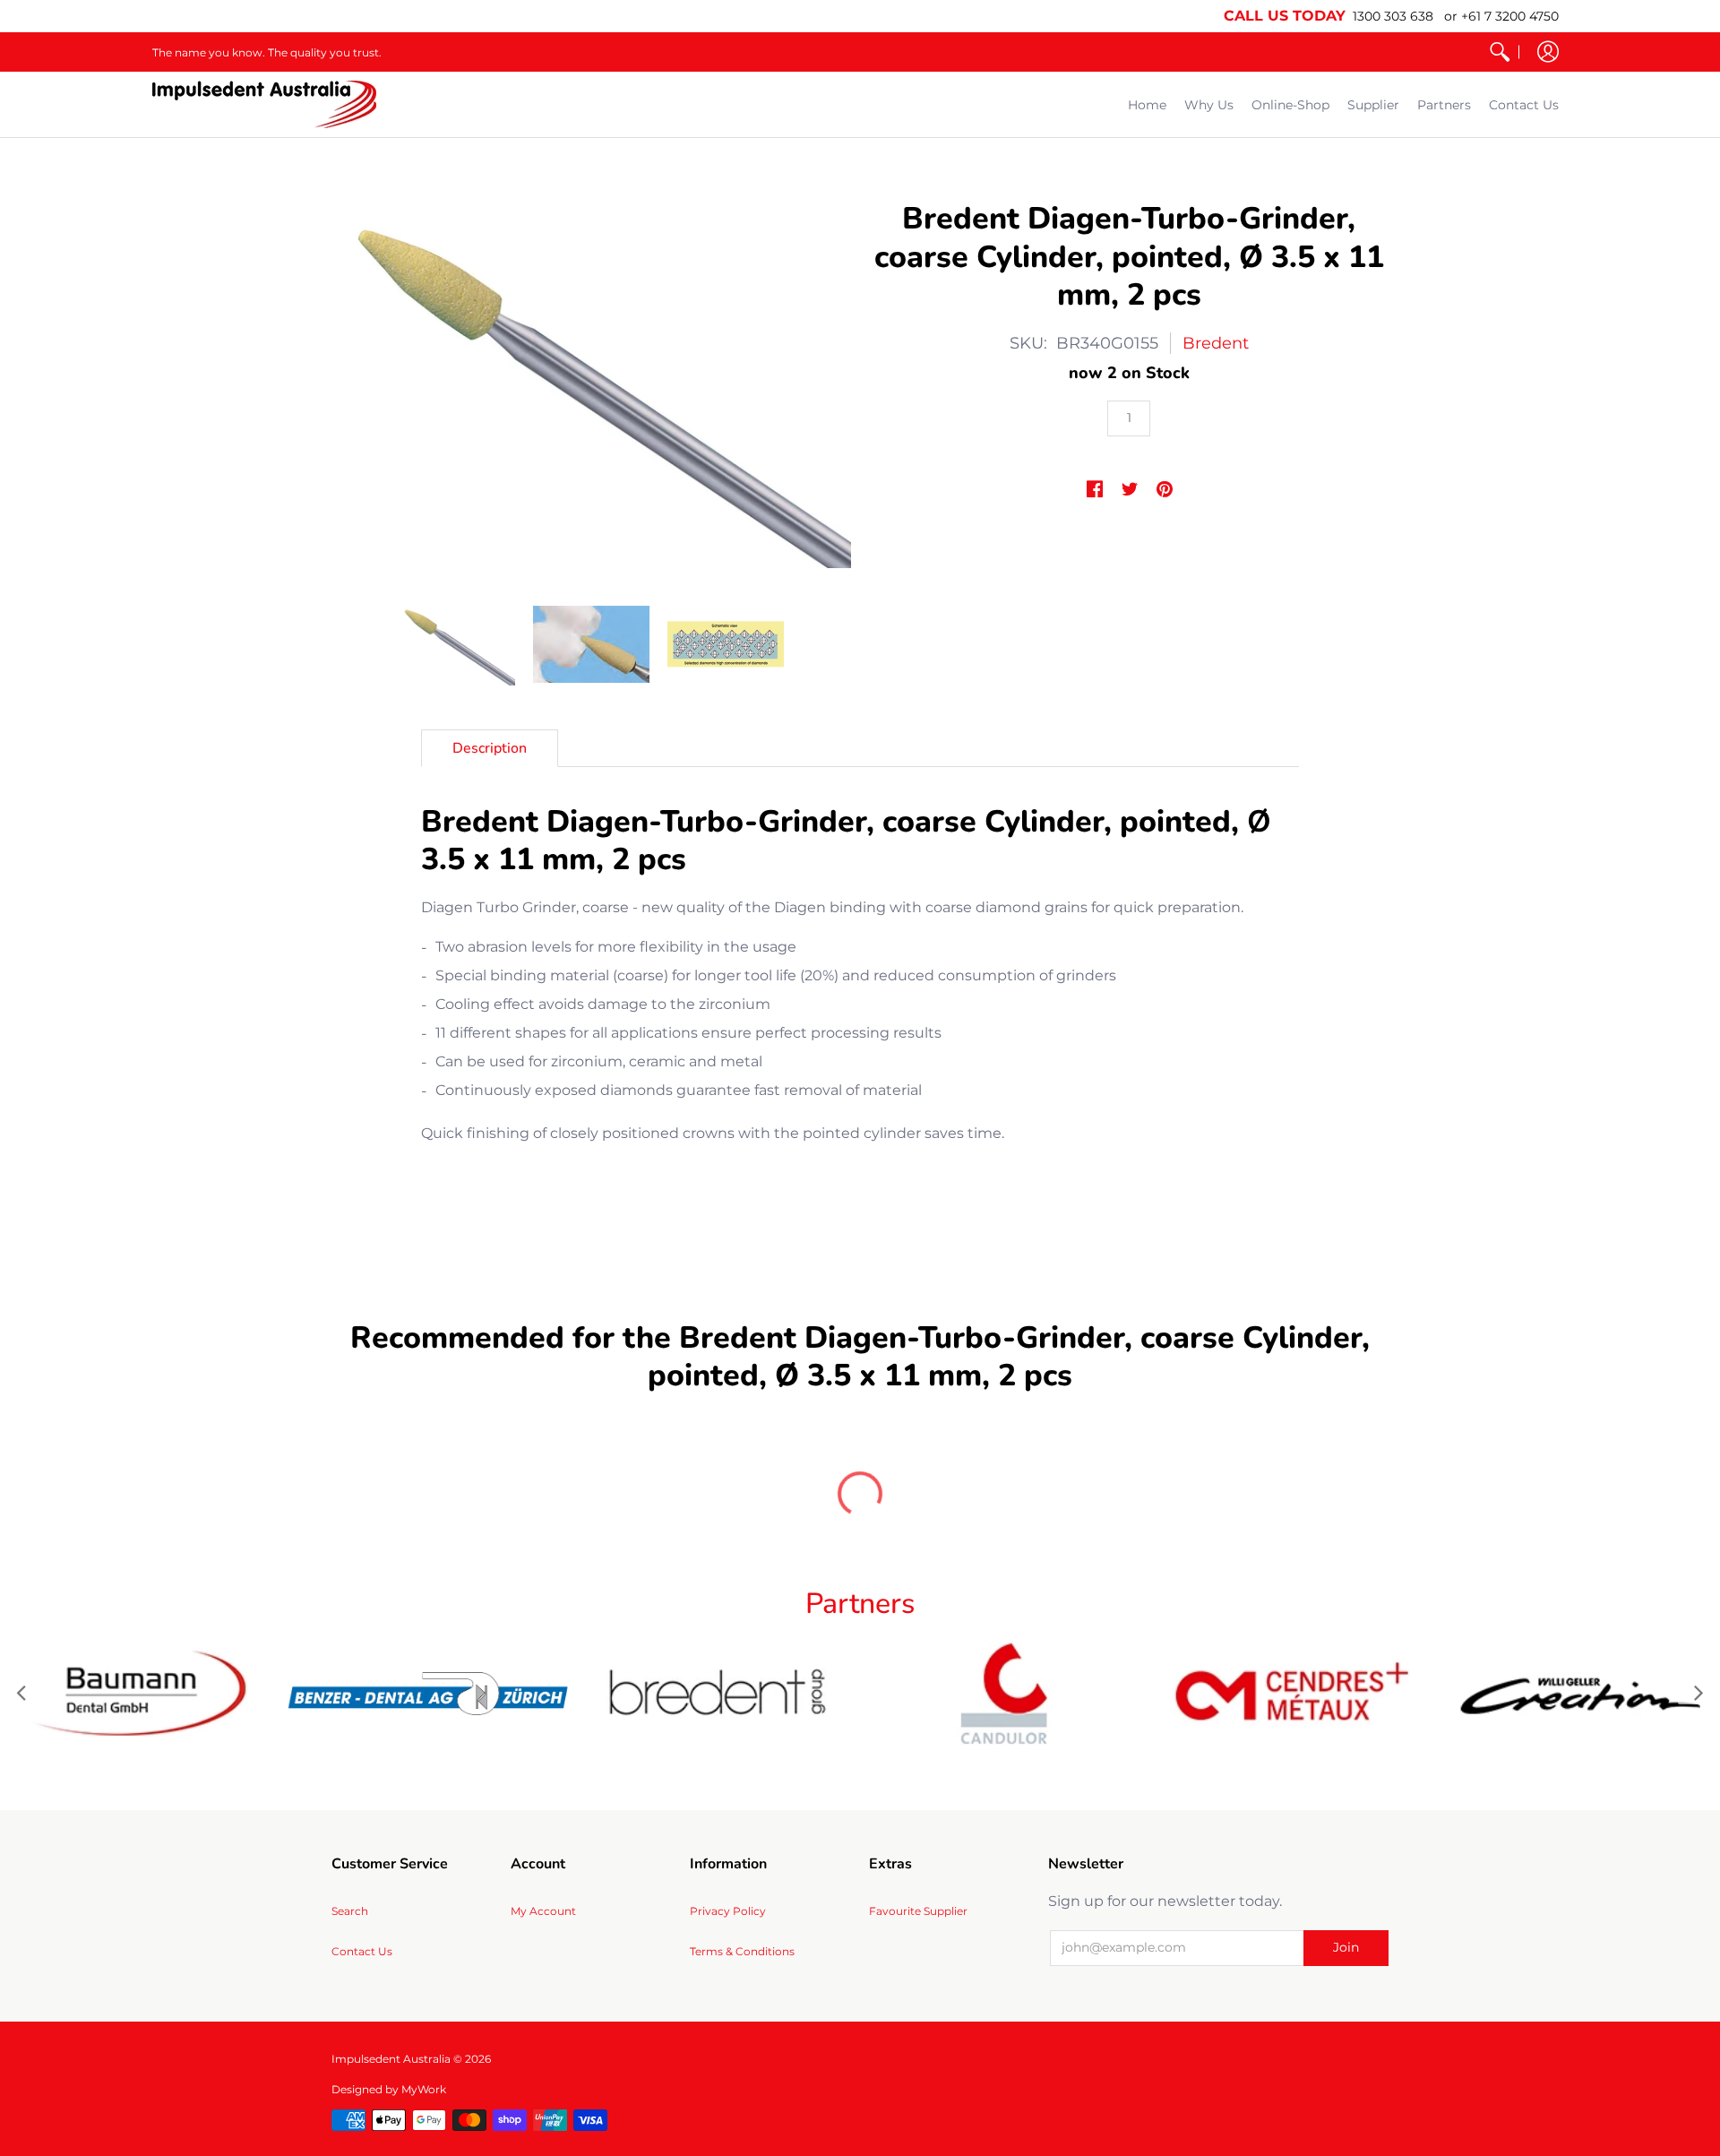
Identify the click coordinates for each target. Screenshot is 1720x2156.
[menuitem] (1500, 52)
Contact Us (362, 1951)
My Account (543, 1911)
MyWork (424, 2089)
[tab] (490, 748)
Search (350, 1911)
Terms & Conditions (742, 1951)
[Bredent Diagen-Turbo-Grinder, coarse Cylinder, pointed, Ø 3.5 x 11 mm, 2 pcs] (457, 644)
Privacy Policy (728, 1911)
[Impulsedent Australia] (264, 104)
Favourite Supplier (918, 1911)
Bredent (1216, 343)
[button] (1548, 52)
